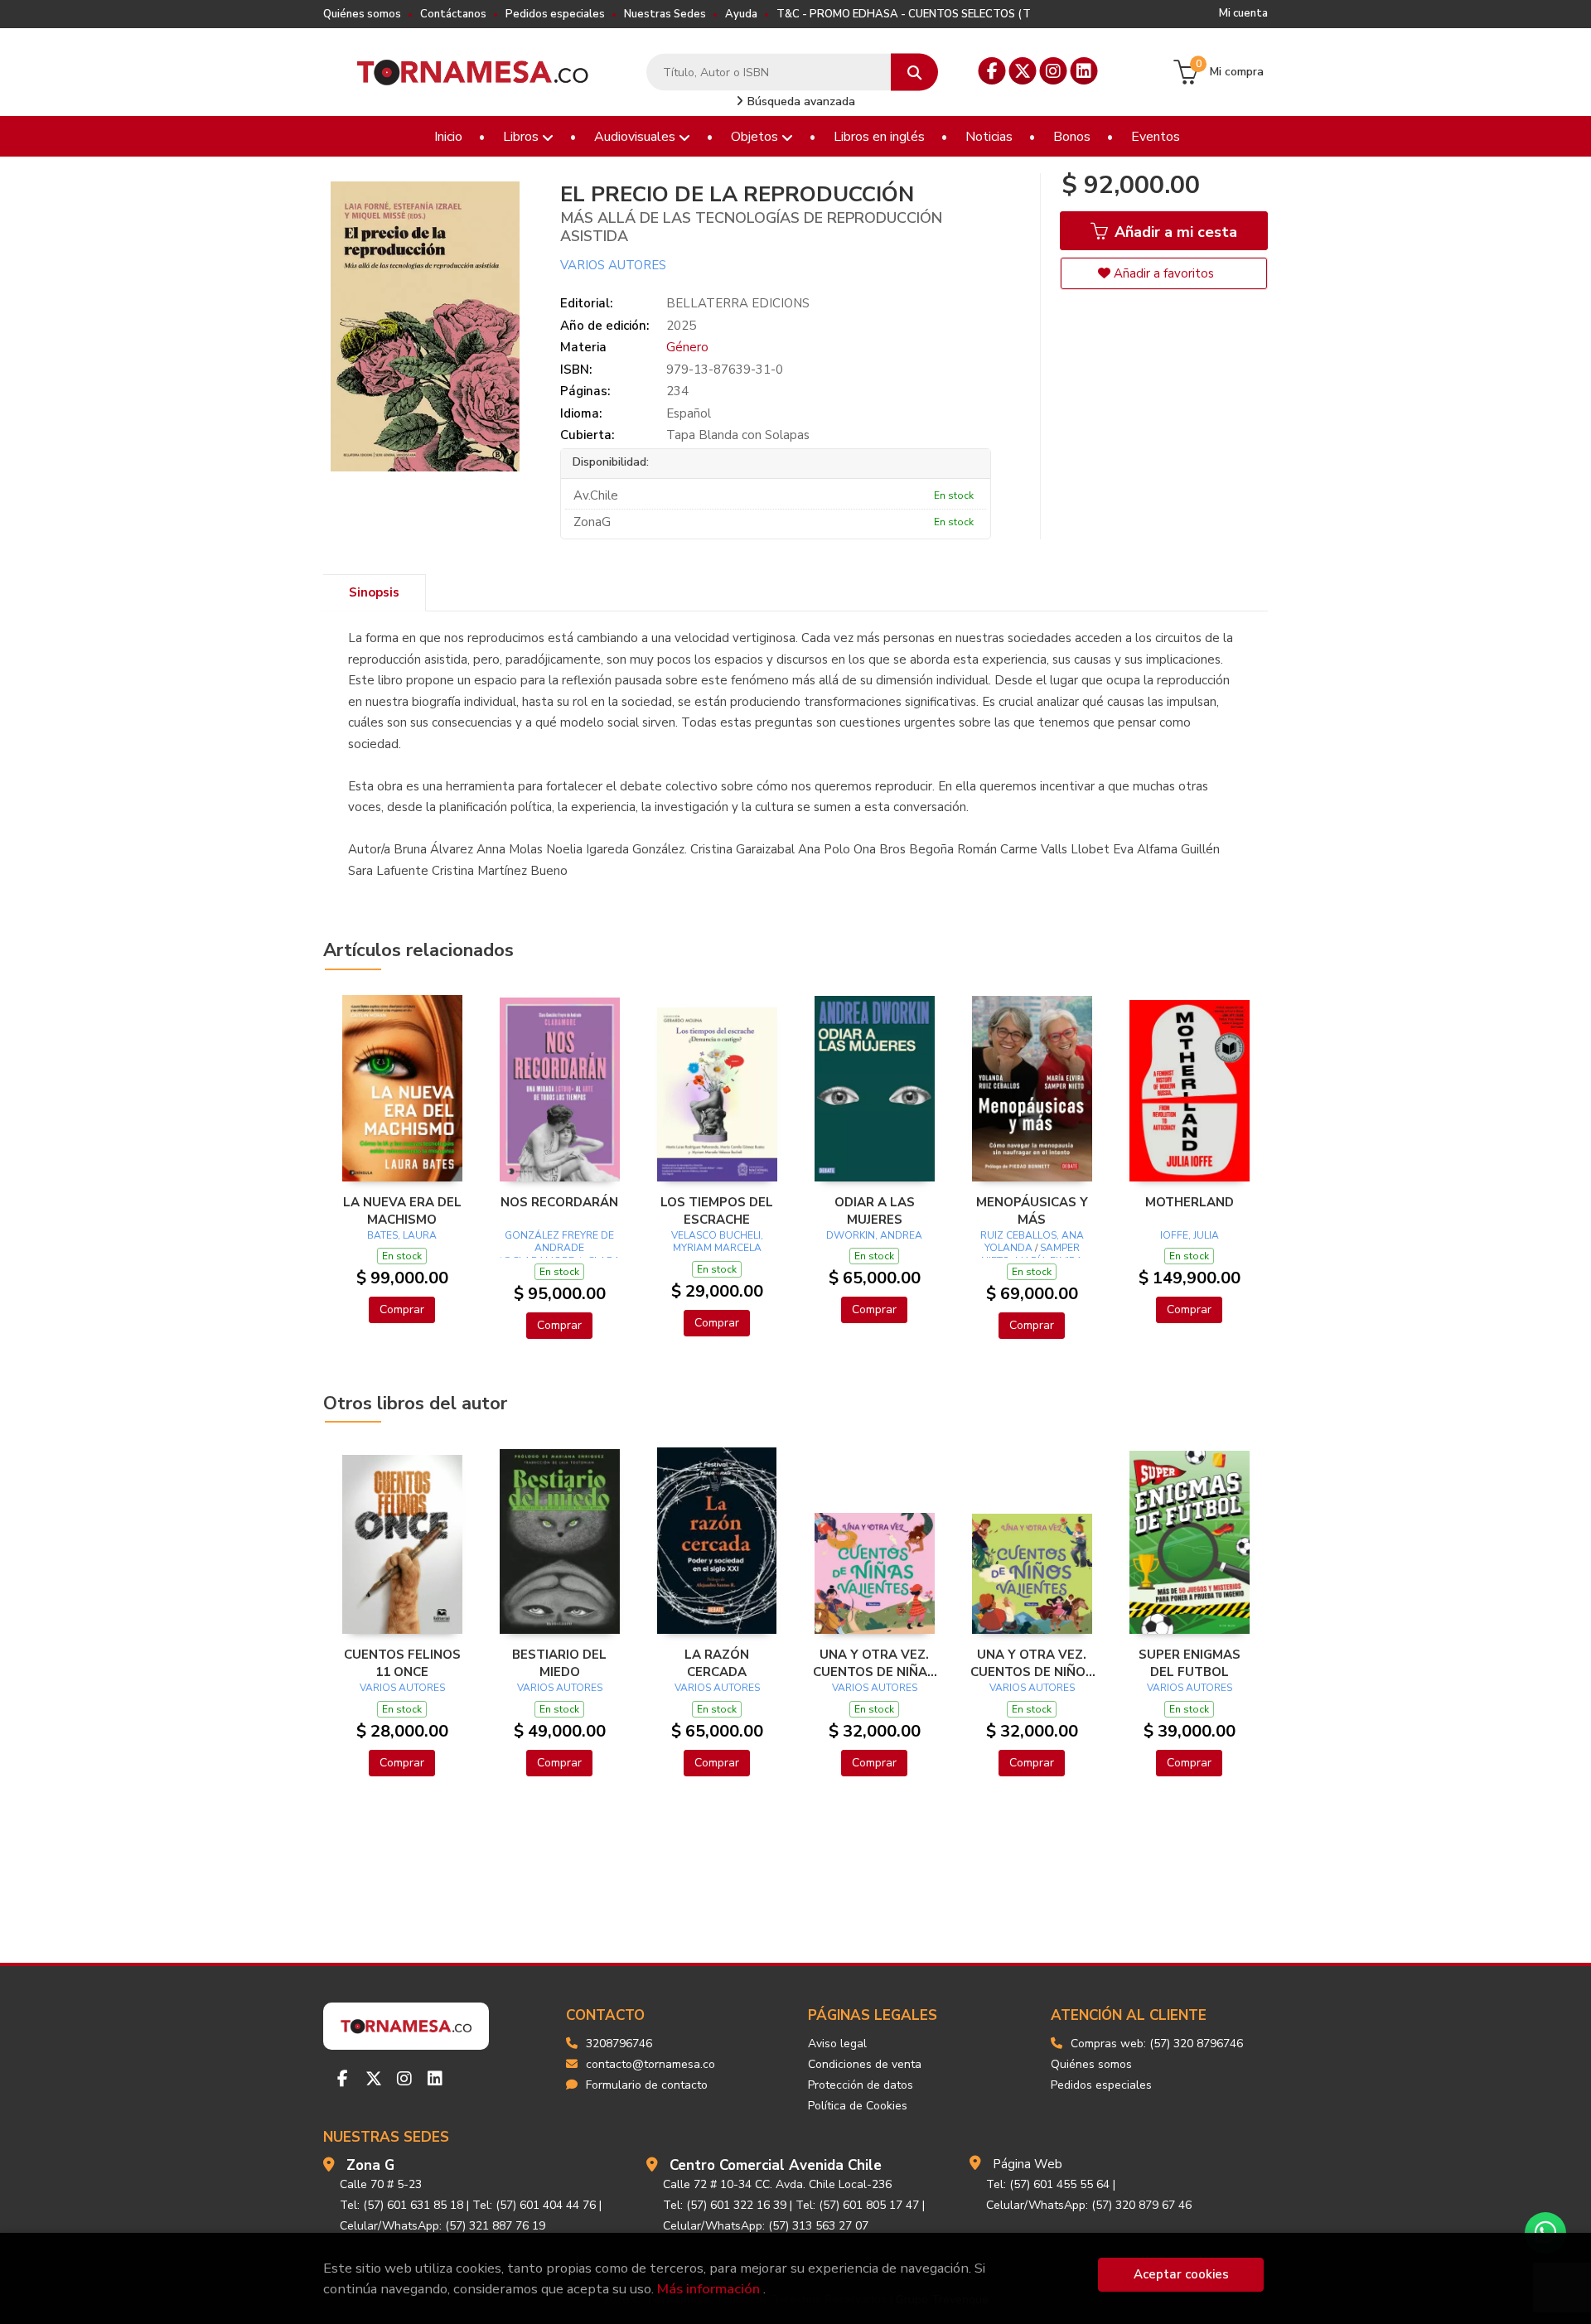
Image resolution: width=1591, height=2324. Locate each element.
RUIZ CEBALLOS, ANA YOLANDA (1032, 1242)
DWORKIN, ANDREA (874, 1235)
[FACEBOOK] (992, 71)
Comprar (402, 1309)
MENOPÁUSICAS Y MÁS (1032, 1210)
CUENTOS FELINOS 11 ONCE (402, 1663)
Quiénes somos (362, 14)
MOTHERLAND (1190, 1202)
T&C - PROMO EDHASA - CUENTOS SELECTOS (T (904, 14)
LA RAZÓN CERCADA (717, 1663)
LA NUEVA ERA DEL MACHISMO (402, 1210)
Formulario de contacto (647, 2085)
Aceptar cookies (1181, 2274)
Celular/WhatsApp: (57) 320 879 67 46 (1089, 2205)
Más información (708, 2289)
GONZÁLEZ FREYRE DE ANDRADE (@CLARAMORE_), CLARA (560, 1248)
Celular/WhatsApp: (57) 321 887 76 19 (442, 2226)
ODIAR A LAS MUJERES (875, 1210)
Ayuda (741, 14)
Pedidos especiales (555, 14)
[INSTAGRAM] (1054, 71)
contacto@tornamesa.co (650, 2064)
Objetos (756, 137)
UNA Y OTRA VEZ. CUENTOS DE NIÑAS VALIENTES (874, 1663)
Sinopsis (374, 592)
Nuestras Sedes (665, 14)
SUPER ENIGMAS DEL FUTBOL (1190, 1663)
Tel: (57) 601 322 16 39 (725, 2205)
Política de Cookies (858, 2106)
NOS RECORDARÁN (559, 1202)
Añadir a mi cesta (1174, 232)
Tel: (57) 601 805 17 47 (857, 2205)
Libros (522, 137)
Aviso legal (837, 2044)
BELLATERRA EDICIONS (738, 303)
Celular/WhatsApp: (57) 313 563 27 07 (766, 2226)
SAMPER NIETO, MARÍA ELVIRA (1032, 1254)
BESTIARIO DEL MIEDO (559, 1663)
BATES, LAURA (402, 1235)
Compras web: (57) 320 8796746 (1157, 2044)
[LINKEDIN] (1084, 71)
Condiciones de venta (865, 2064)
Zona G (370, 2165)
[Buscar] (914, 72)
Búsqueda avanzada (800, 101)
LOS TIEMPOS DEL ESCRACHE (717, 1210)
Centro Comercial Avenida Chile (776, 2165)
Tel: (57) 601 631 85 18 (401, 2205)
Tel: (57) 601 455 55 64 (1048, 2184)
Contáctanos (453, 14)
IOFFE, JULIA (1190, 1235)
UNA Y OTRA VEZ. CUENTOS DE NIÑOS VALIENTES (1032, 1663)
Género (687, 347)
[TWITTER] (1023, 71)
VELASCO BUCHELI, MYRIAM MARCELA (717, 1242)
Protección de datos (861, 2085)
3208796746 (619, 2044)
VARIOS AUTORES (613, 265)
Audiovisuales (636, 137)
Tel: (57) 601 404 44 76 (534, 2205)
